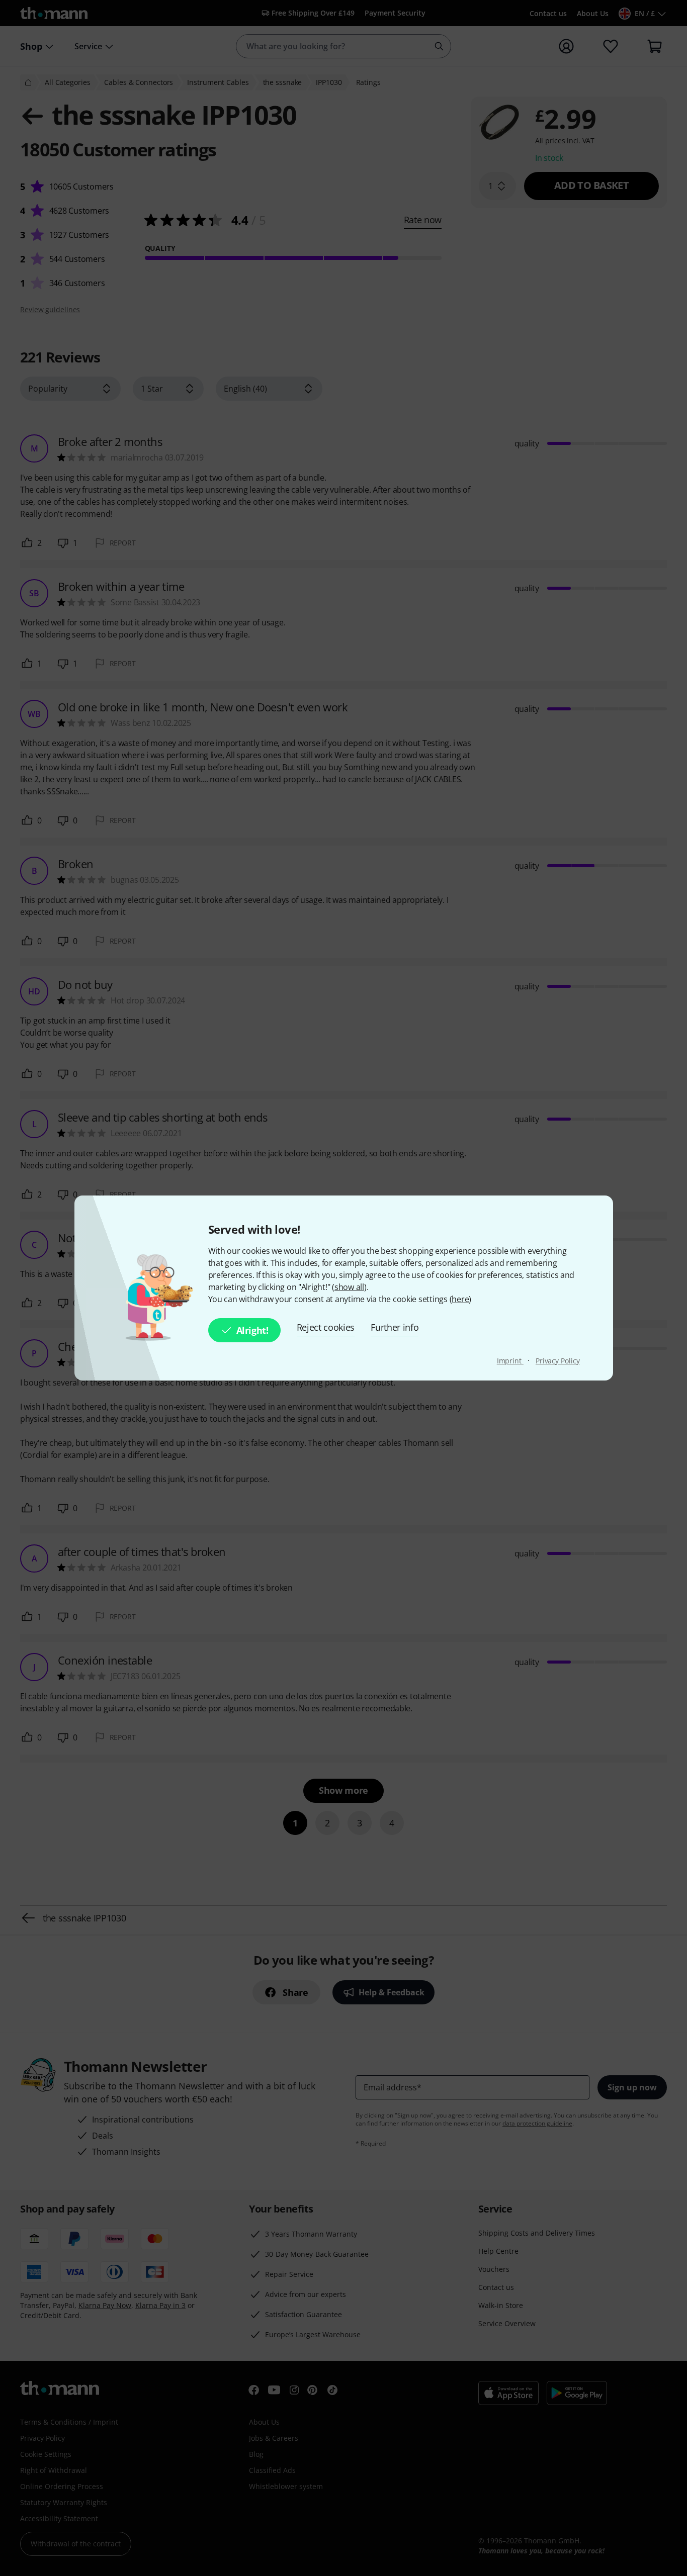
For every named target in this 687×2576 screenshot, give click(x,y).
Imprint (510, 1361)
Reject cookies (326, 1327)
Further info (395, 1327)
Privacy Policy (558, 1361)
